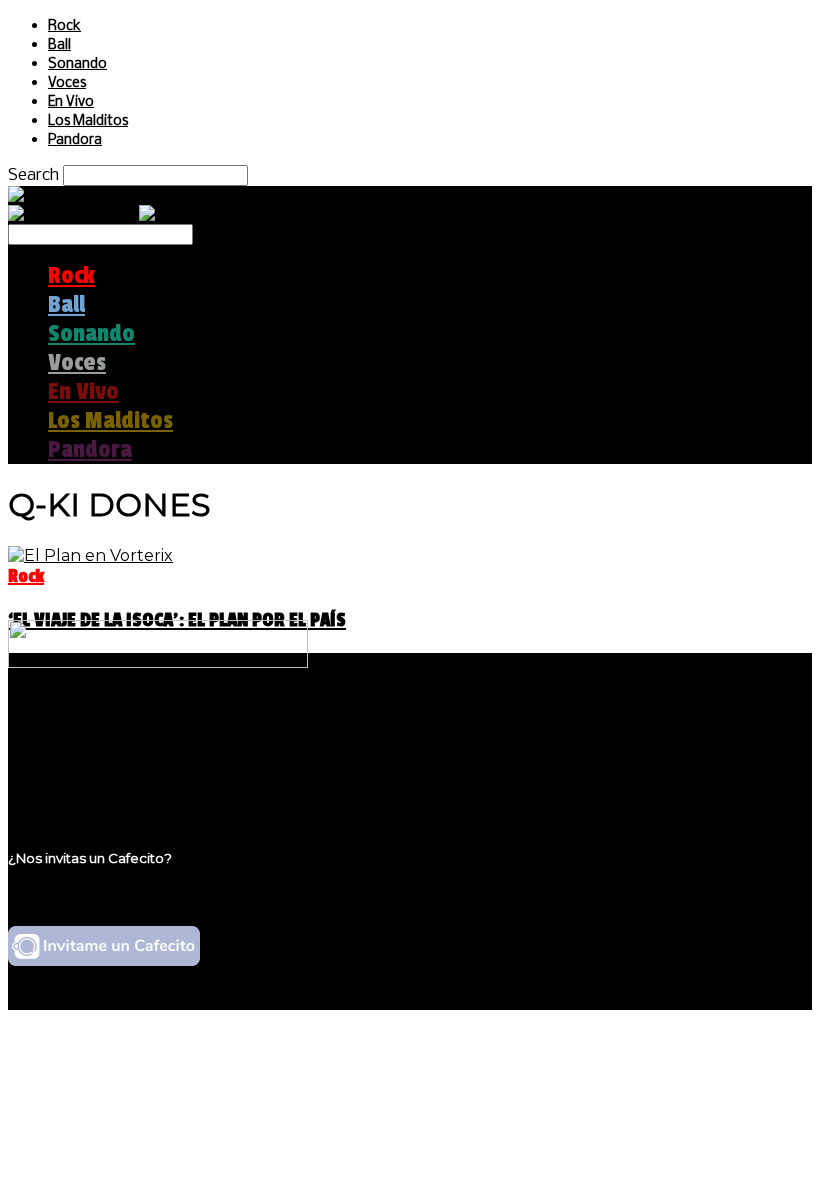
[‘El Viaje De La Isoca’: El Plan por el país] (90, 555)
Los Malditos (88, 121)
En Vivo (71, 102)
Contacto (85, 783)
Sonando (77, 64)
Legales (78, 745)
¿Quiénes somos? (117, 726)
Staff (67, 764)
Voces (67, 83)
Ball (59, 45)
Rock (64, 26)
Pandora (75, 140)
